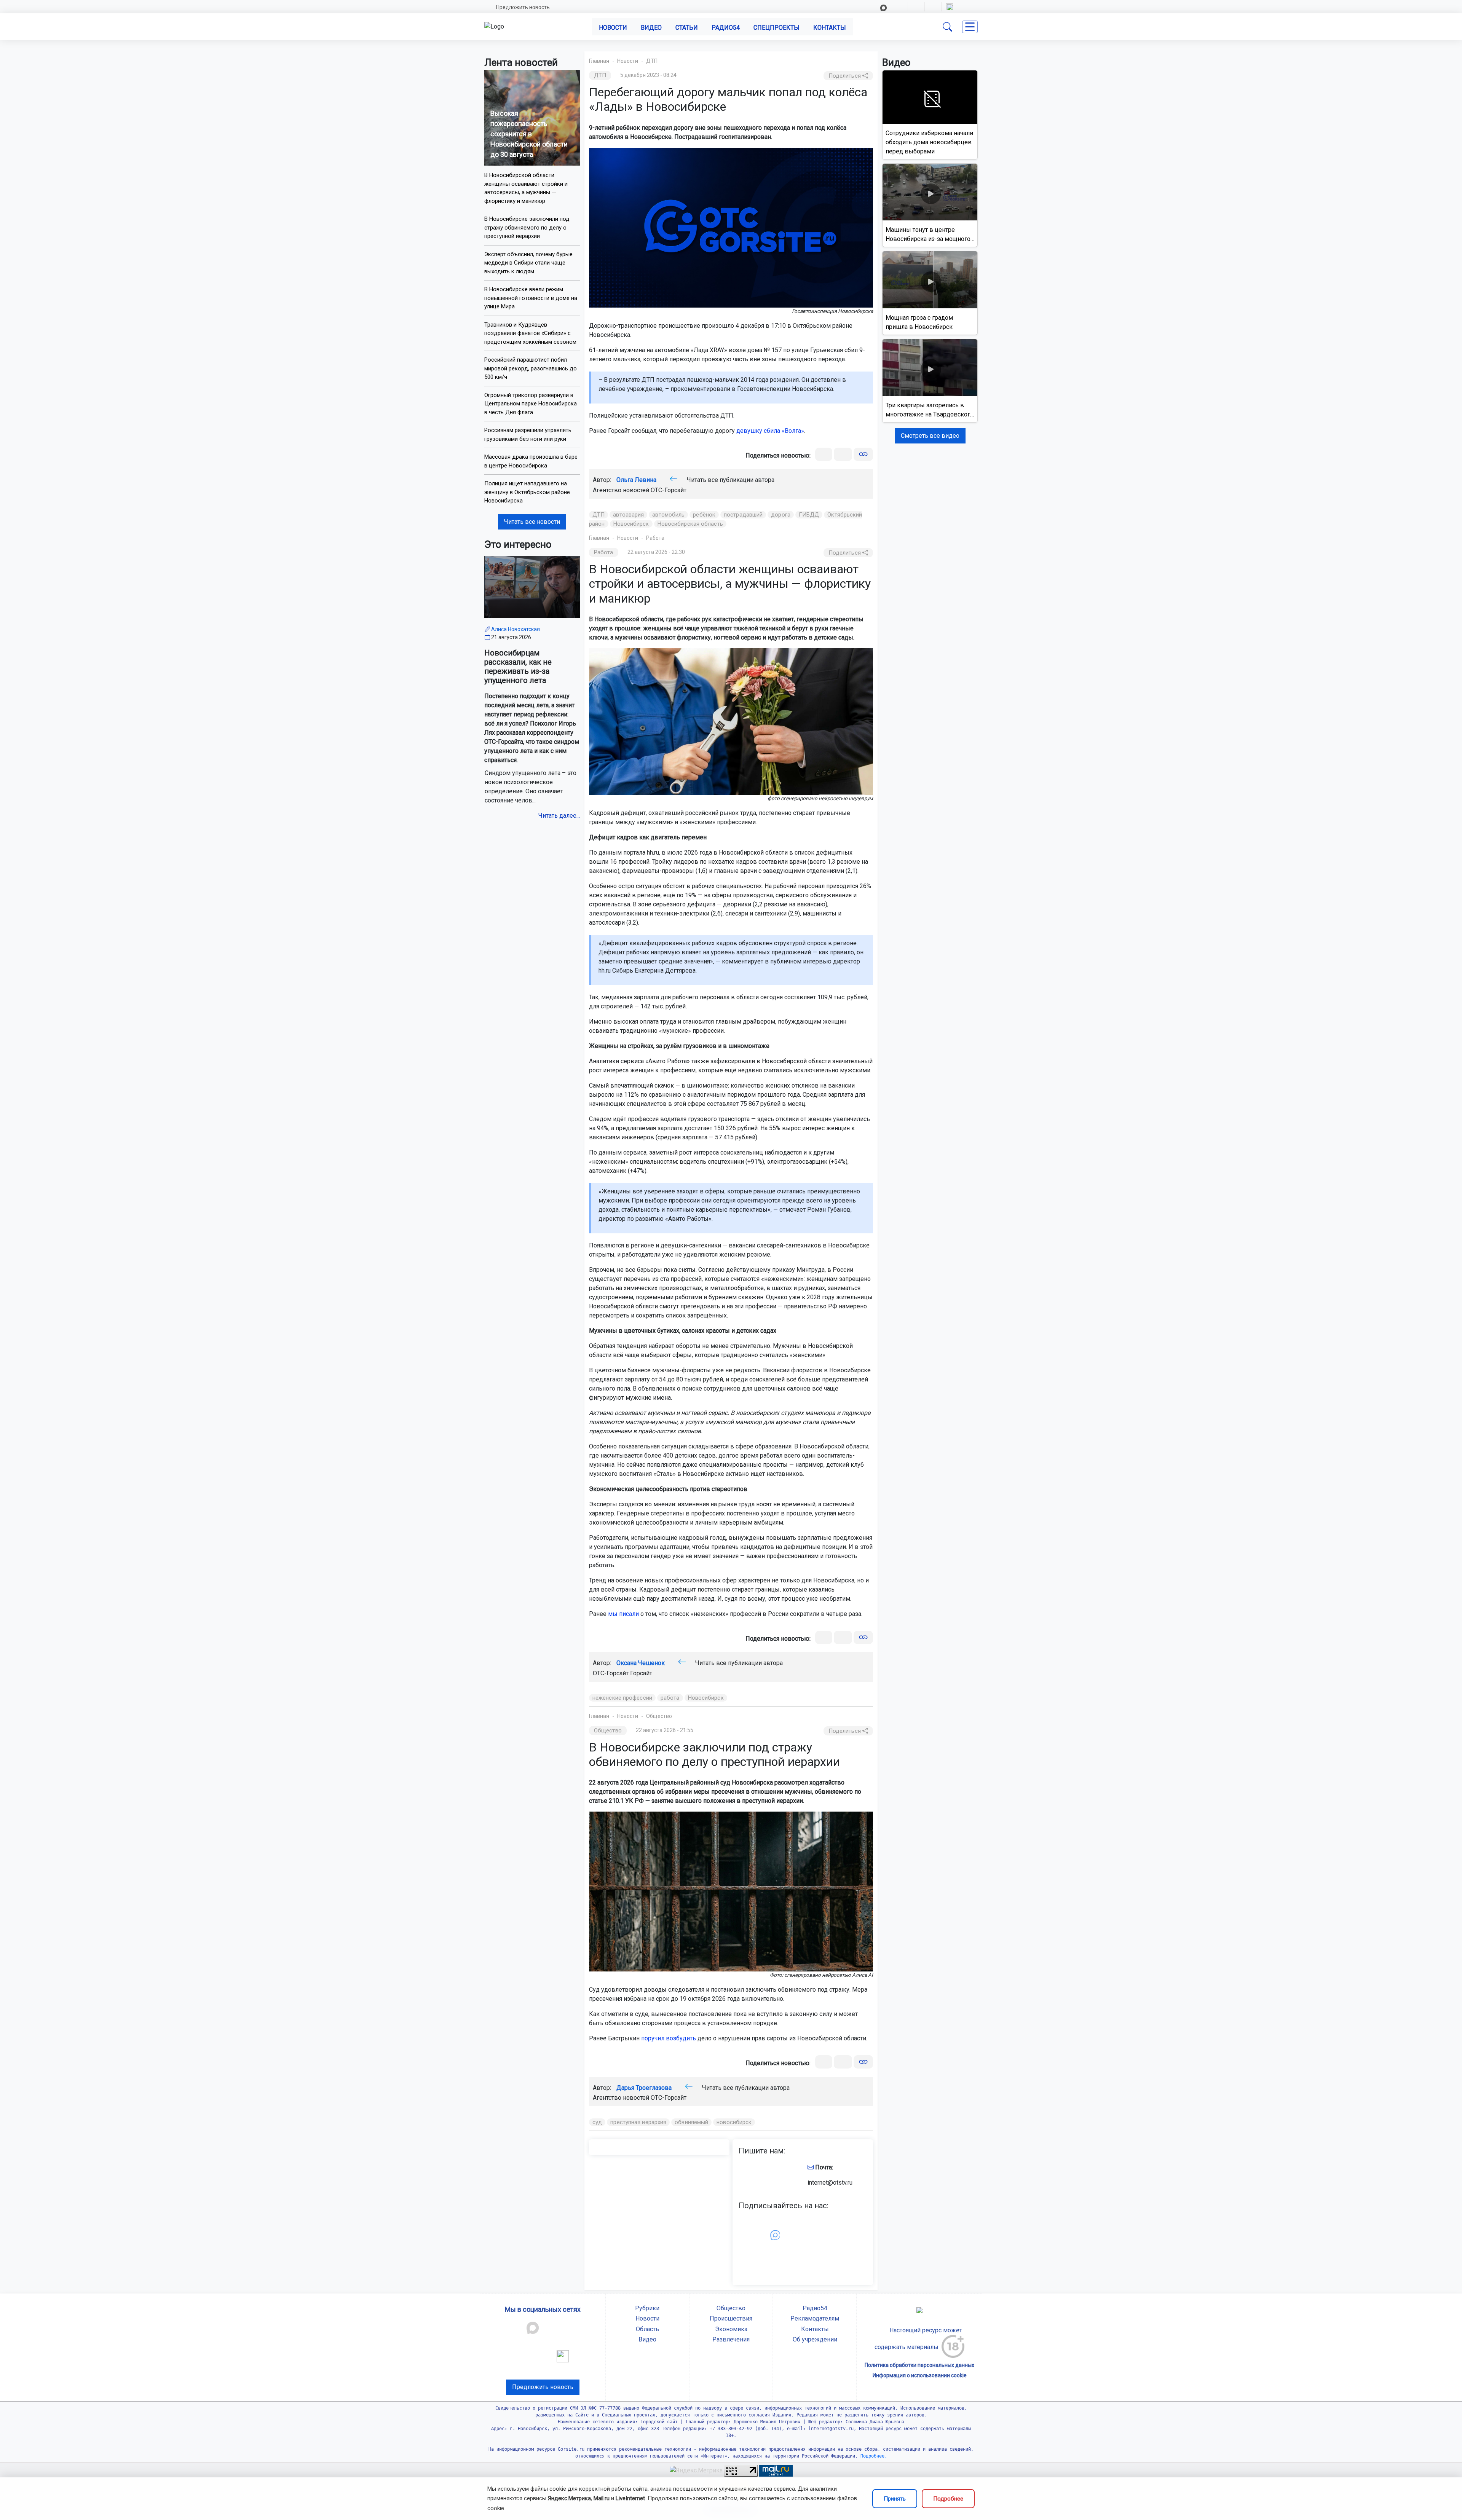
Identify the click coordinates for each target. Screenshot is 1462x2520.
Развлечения (731, 2339)
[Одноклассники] (843, 454)
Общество (659, 1716)
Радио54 (726, 28)
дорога (781, 515)
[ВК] (824, 454)
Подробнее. (872, 2456)
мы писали (623, 1614)
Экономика (731, 2329)
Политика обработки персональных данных (919, 2365)
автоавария (628, 515)
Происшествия (731, 2318)
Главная (599, 61)
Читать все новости (532, 522)
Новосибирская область (690, 524)
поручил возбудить (669, 2038)
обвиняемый (691, 2122)
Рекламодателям (815, 2318)
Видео (651, 28)
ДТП (652, 61)
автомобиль (668, 515)
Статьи (687, 28)
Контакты (830, 28)
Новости (613, 28)
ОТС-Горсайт (669, 490)
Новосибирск (631, 524)
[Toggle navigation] (970, 27)
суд (597, 2122)
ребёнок (704, 515)
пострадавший (743, 515)
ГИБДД (809, 515)
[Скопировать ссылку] (863, 454)
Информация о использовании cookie (920, 2375)
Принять (895, 2499)
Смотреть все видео (930, 436)
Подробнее (948, 2499)
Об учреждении (815, 2339)
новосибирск (734, 2122)
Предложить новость (523, 7)
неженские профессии (622, 1698)
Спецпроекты (776, 28)
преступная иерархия (638, 2122)
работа (670, 1698)
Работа (655, 538)
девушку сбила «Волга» (770, 431)
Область (647, 2329)
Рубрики (647, 2308)
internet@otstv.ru (830, 2183)
